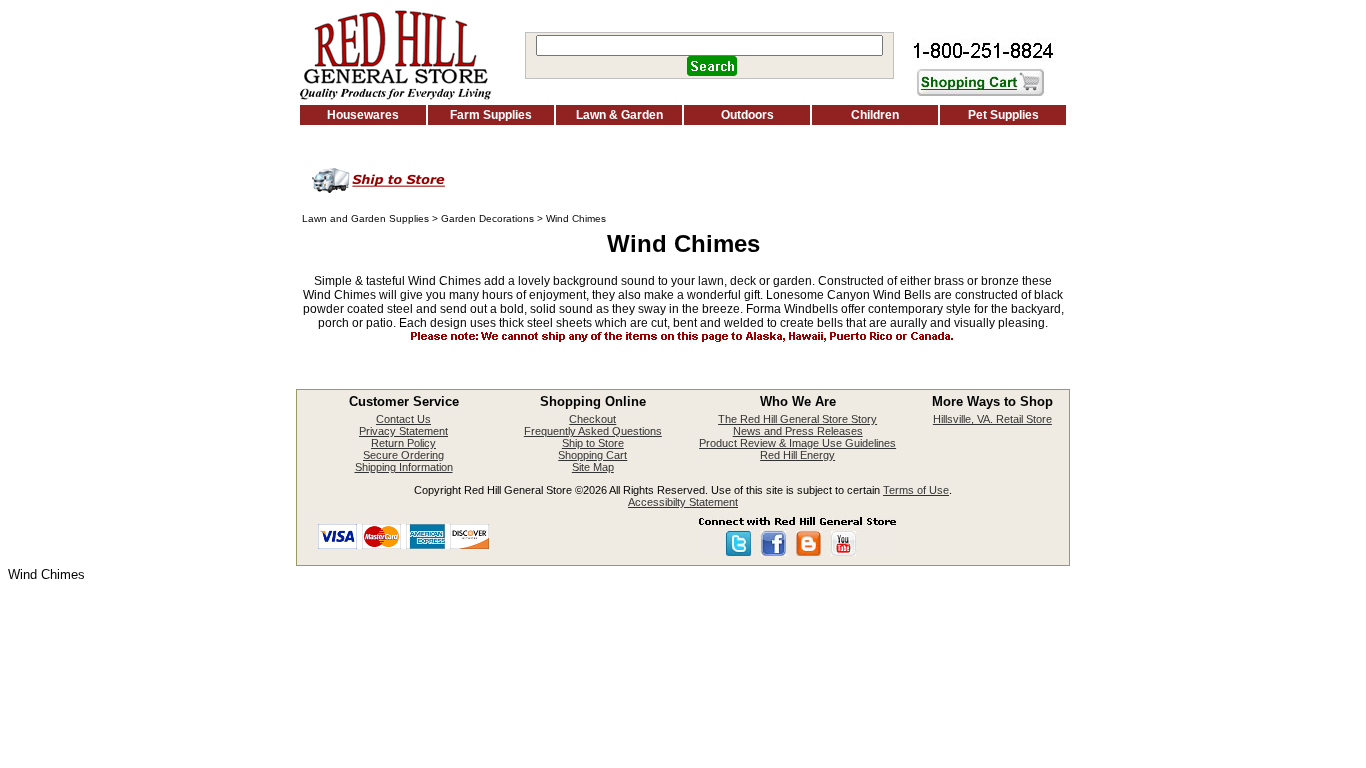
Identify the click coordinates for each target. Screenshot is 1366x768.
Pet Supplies (1003, 115)
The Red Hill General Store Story (797, 419)
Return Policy (403, 443)
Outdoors (747, 115)
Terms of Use (916, 490)
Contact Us (403, 419)
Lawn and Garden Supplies (365, 218)
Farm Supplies (491, 115)
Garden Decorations (487, 218)
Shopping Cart (592, 455)
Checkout (592, 419)
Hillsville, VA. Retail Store (992, 419)
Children (875, 115)
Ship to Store (593, 443)
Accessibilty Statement (683, 502)
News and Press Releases (798, 431)
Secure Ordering (403, 455)
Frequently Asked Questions (593, 431)
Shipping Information (404, 467)
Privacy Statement (403, 431)
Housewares (363, 115)
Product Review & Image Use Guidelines (797, 443)
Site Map (593, 467)
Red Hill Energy (797, 455)
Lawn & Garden (619, 115)
